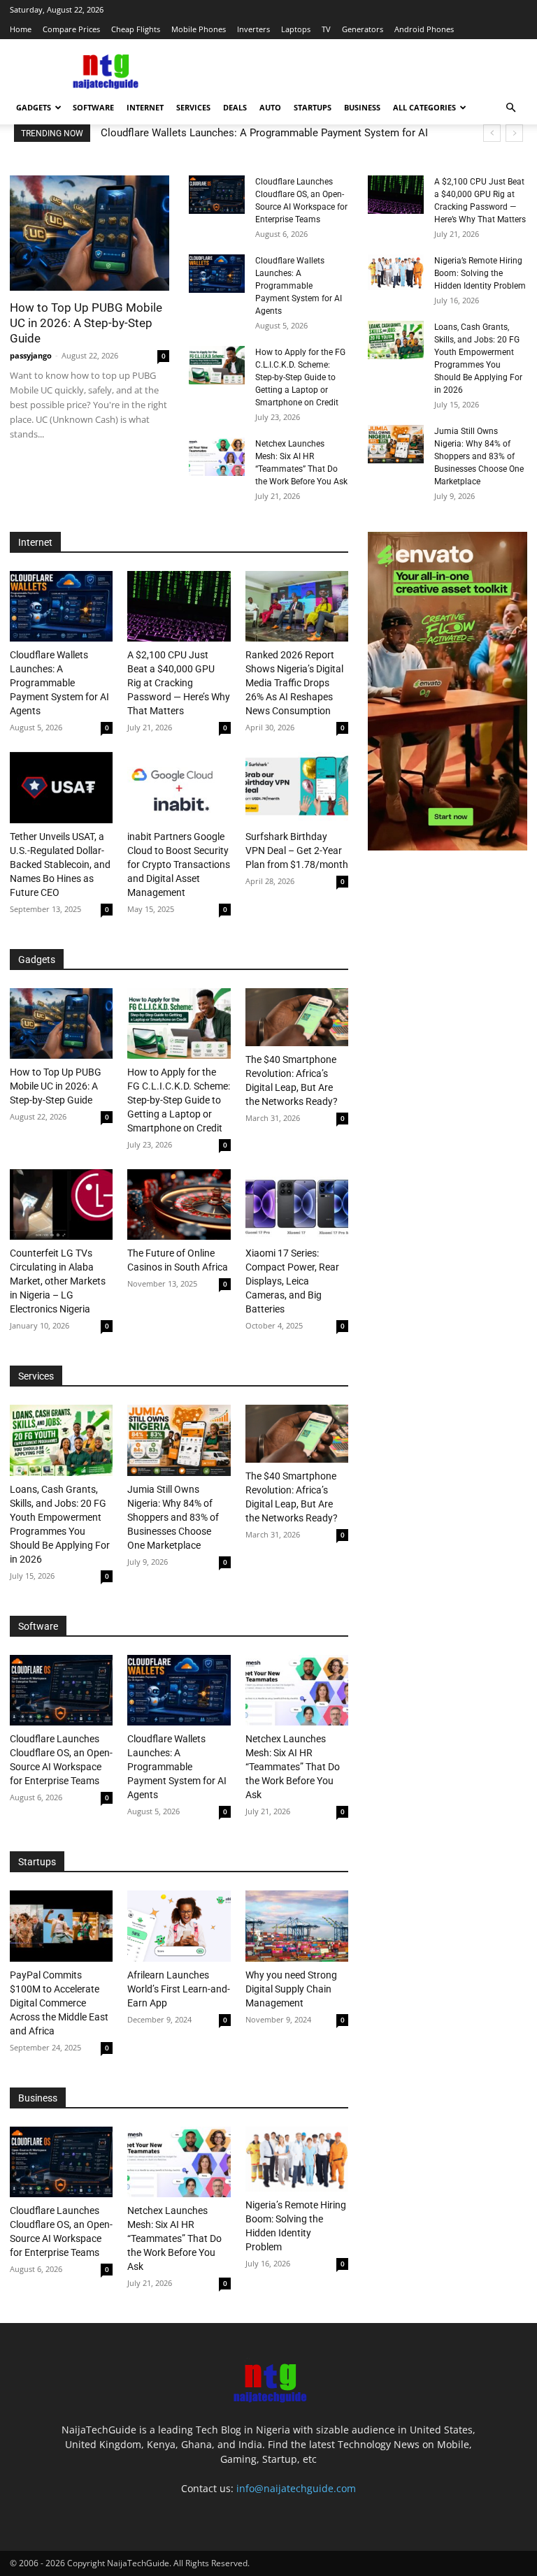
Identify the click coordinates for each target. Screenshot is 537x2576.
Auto (270, 107)
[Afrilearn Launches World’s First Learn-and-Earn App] (179, 1926)
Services (193, 107)
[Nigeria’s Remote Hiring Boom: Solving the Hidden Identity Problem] (396, 272)
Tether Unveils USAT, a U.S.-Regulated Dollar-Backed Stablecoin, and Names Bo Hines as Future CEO (60, 864)
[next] (514, 133)
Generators (363, 29)
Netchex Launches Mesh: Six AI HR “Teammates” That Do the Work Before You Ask (293, 1767)
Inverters (253, 29)
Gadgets (34, 107)
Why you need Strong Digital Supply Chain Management (291, 1989)
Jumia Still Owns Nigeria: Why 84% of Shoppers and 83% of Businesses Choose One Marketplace (479, 456)
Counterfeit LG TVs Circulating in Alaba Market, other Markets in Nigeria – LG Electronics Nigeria (58, 1281)
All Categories (424, 107)
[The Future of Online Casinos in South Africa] (179, 1204)
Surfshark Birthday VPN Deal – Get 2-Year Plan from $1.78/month (297, 851)
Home (21, 29)
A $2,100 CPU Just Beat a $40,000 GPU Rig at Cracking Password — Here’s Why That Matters (179, 683)
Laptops (296, 29)
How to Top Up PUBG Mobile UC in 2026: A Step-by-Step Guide (86, 323)
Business (362, 107)
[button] (510, 108)
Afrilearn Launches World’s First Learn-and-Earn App (179, 1989)
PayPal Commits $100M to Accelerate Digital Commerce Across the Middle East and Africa (59, 2003)
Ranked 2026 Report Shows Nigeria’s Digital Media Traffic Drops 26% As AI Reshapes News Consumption (294, 683)
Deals (235, 107)
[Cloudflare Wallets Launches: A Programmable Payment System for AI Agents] (217, 274)
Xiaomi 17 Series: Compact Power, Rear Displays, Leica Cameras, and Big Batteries (292, 1281)
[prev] (492, 133)
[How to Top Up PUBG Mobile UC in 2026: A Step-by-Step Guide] (89, 233)
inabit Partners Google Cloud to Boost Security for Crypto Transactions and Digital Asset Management (179, 864)
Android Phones (424, 29)
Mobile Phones (199, 29)
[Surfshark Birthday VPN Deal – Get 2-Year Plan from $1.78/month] (297, 787)
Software (93, 107)
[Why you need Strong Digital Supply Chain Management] (297, 1926)
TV (326, 29)
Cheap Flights (136, 29)
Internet (145, 107)
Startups (313, 107)
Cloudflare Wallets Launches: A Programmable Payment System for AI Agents (299, 286)
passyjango (31, 355)
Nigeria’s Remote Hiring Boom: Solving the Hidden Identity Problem (480, 273)
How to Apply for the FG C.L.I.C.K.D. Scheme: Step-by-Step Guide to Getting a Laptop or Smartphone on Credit (300, 377)
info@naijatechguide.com (296, 2488)
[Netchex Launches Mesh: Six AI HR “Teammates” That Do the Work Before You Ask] (217, 457)
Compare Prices (71, 29)
